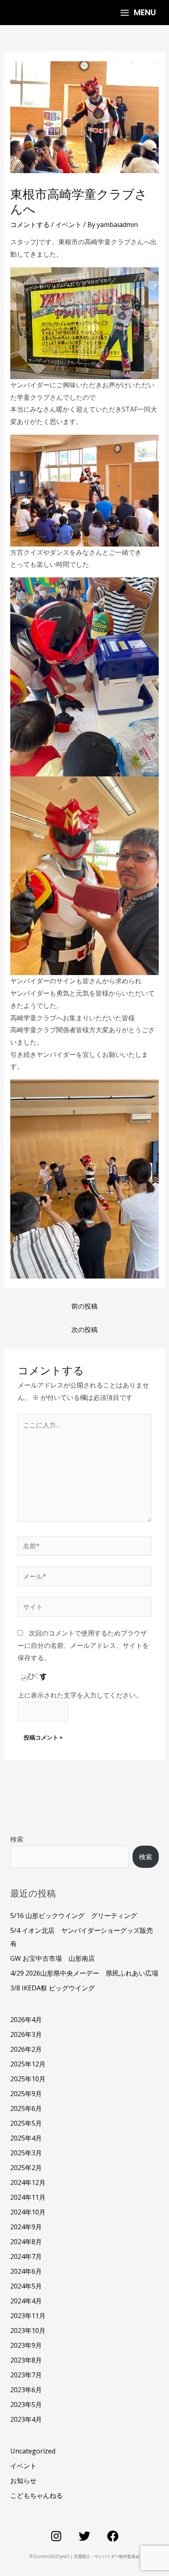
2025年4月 (26, 2138)
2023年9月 (26, 2345)
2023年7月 (26, 2375)
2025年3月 (26, 2153)
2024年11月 (28, 2197)
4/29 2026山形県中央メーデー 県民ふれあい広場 (84, 1973)
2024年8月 (26, 2242)
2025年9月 (26, 2094)
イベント (69, 225)
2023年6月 (26, 2390)
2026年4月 (26, 2020)
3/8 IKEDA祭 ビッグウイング (53, 1988)
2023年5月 (26, 2405)
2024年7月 (26, 2256)
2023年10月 (28, 2330)
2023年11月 (28, 2316)
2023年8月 (26, 2360)
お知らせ (23, 2481)
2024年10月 (28, 2212)
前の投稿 (84, 1306)
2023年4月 (26, 2419)
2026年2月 (26, 2049)
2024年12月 (28, 2182)
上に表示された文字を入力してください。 (80, 1695)
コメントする (30, 225)
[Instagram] (56, 2536)
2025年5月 (26, 2123)
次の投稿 (84, 1330)
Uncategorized (33, 2451)
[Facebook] (113, 2536)
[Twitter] (84, 2536)
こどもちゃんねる (37, 2495)
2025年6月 (26, 2108)
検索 (17, 1839)
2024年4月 (26, 2301)
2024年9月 (26, 2227)
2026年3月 (26, 2034)
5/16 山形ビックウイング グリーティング (74, 1916)
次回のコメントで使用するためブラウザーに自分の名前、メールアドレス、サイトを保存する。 (83, 1645)
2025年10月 (28, 2079)
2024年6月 (26, 2271)
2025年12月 (28, 2064)
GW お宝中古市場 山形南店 (53, 1958)
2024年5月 (26, 2286)
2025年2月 (26, 2168)
